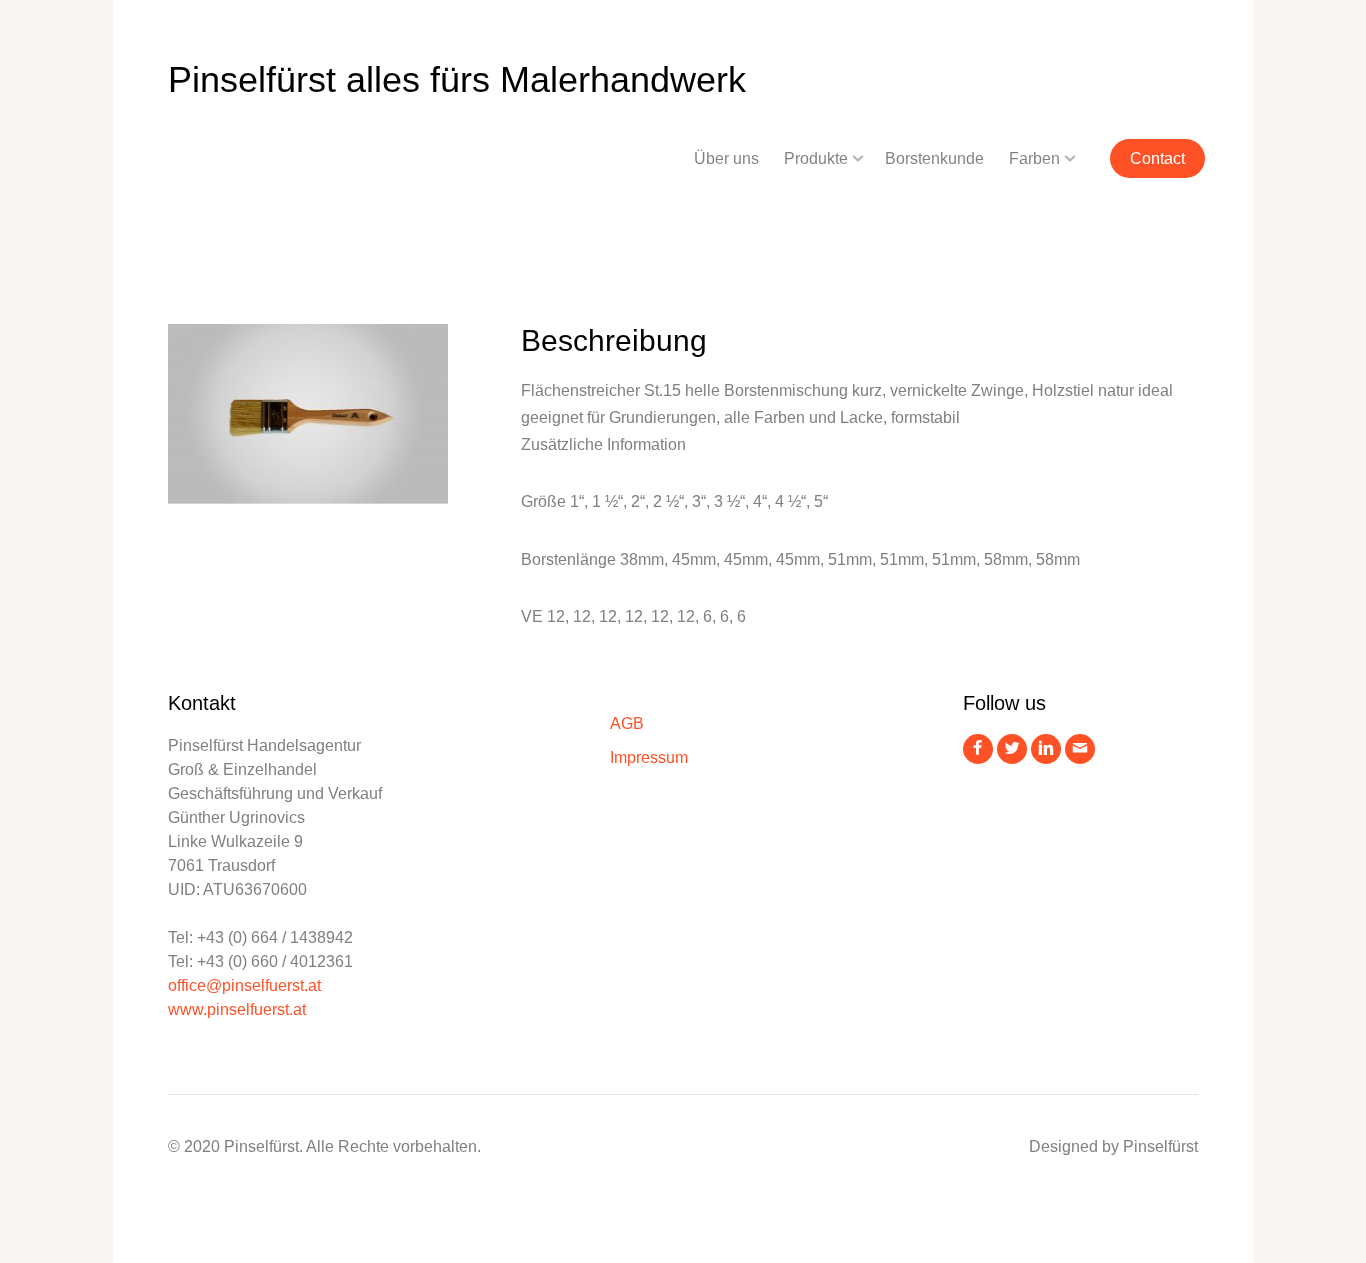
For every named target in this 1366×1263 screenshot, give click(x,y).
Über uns (726, 158)
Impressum (649, 757)
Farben (1034, 158)
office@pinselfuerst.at (244, 985)
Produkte (816, 158)
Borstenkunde (934, 158)
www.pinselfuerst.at (237, 1009)
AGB (627, 723)
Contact (1157, 158)
